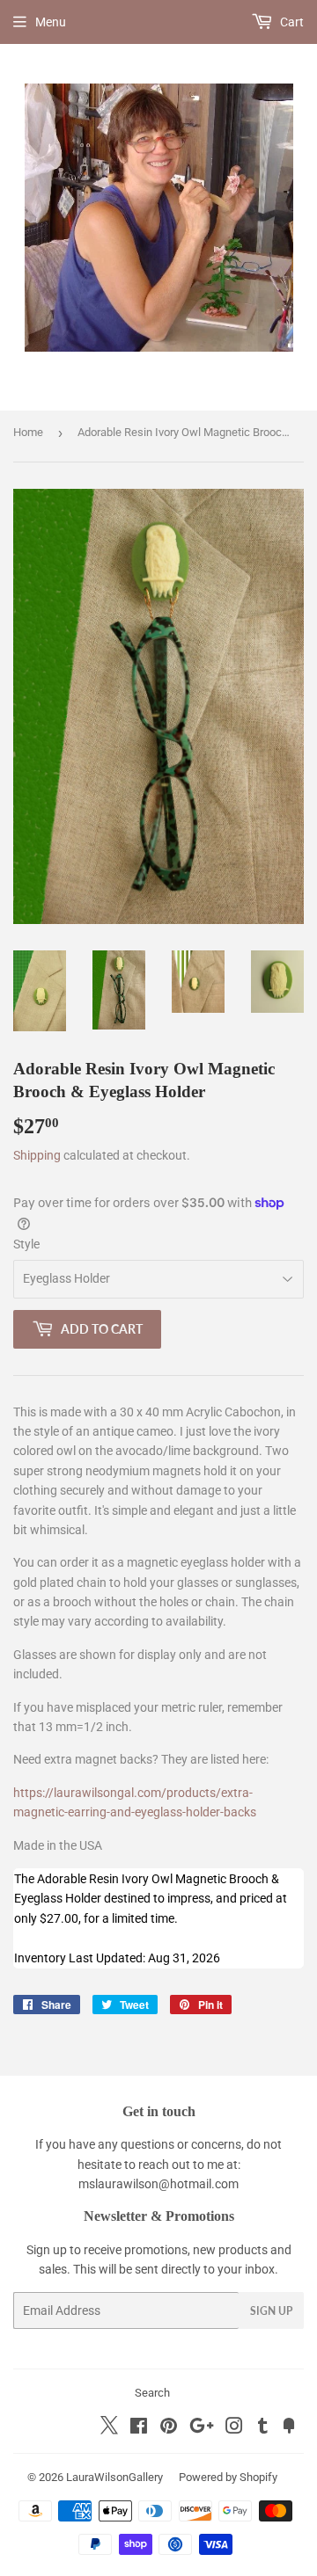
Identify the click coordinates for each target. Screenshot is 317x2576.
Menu (51, 22)
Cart (291, 22)
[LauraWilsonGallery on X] (109, 2430)
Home (28, 432)
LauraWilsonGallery (114, 2477)
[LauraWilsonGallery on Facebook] (139, 2428)
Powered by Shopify (228, 2477)
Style (26, 1244)
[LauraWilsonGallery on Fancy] (289, 2428)
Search (152, 2393)
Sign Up (271, 2311)
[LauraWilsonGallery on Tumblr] (263, 2428)
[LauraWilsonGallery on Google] (202, 2428)
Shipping (37, 1155)
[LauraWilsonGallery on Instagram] (234, 2428)
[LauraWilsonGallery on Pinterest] (169, 2428)
